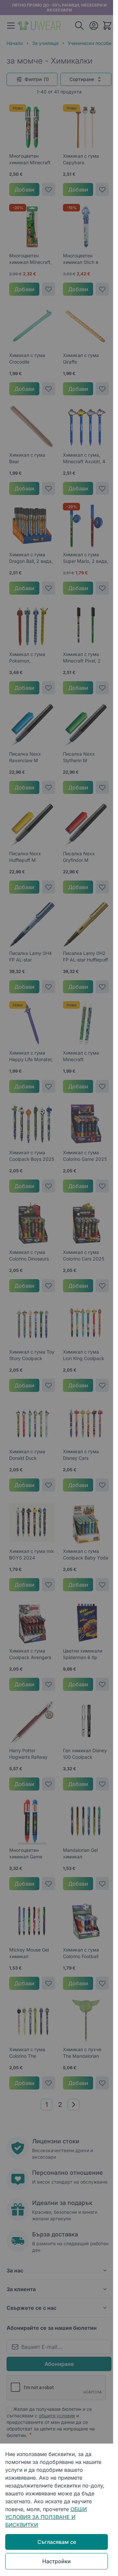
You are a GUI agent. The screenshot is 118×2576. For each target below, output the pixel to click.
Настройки (57, 2561)
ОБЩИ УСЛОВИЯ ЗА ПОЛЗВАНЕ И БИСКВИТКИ (46, 2517)
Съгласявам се (57, 2542)
